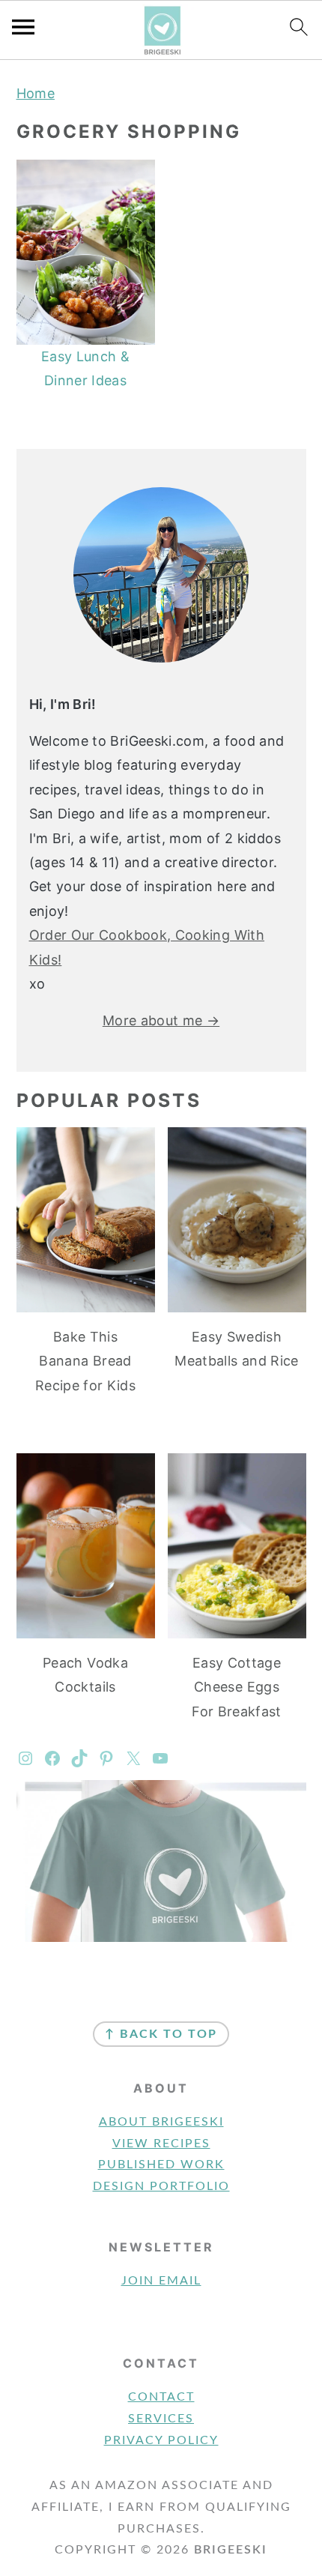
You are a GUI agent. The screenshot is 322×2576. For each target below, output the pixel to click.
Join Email (161, 2281)
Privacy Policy (161, 2440)
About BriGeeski (161, 2122)
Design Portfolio (161, 2186)
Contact (161, 2397)
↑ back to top (161, 2034)
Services (161, 2419)
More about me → (161, 1020)
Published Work (161, 2165)
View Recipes (161, 2144)
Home (36, 93)
